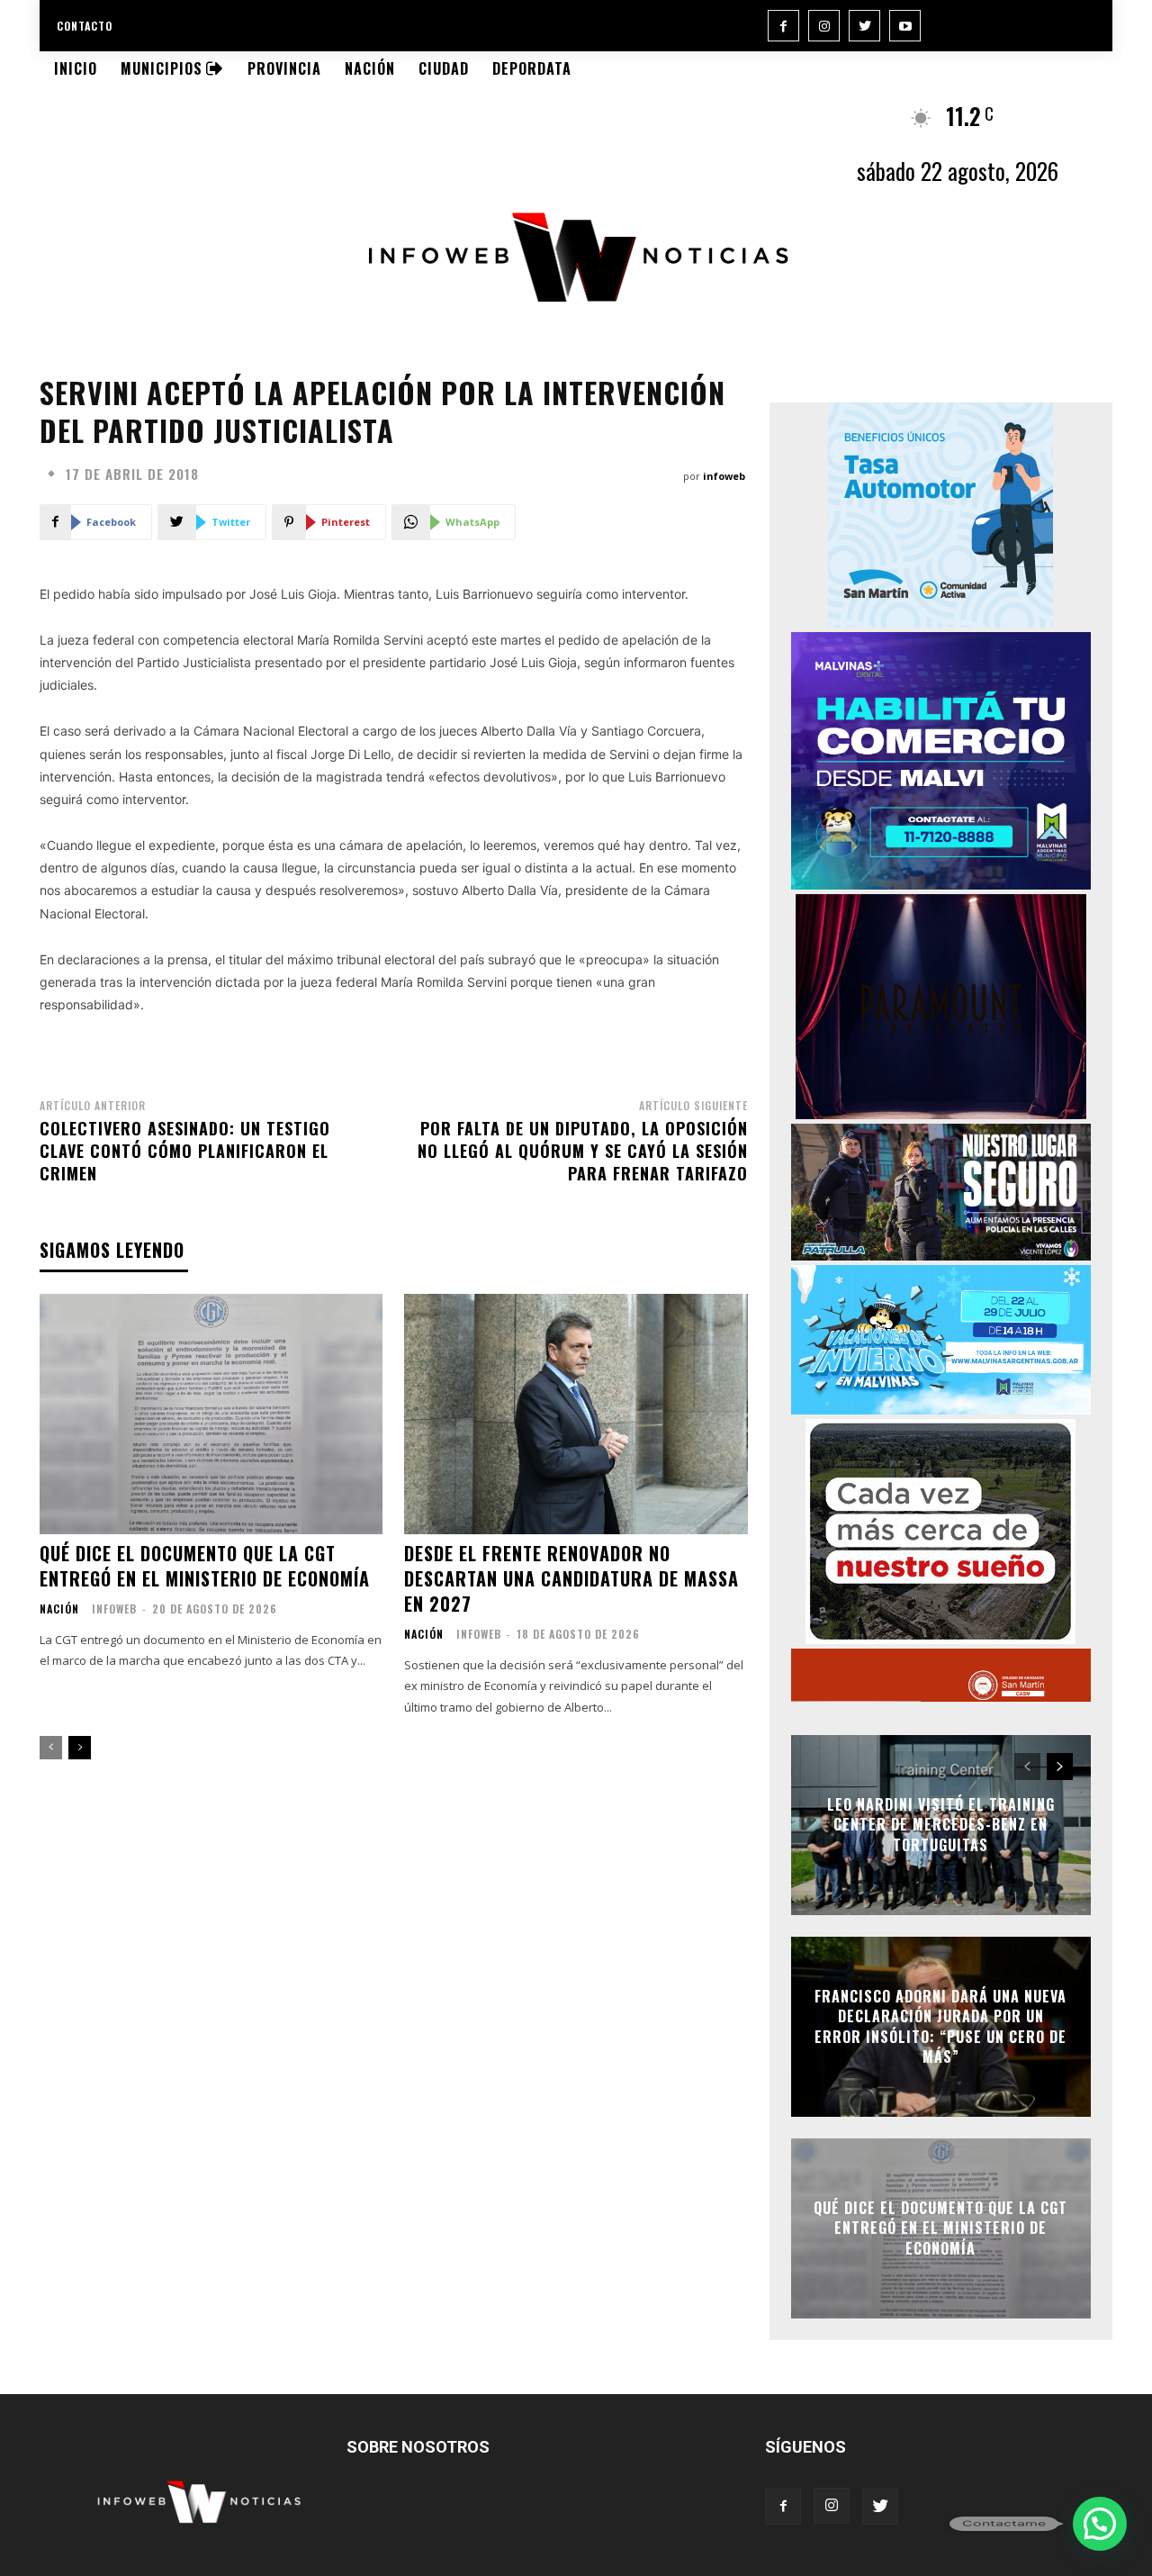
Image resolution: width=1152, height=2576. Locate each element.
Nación (59, 1609)
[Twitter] (864, 26)
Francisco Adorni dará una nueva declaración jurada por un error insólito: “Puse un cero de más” (940, 2026)
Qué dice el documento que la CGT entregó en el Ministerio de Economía (205, 1566)
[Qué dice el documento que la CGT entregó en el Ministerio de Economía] (211, 1414)
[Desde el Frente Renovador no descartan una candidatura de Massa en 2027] (576, 1414)
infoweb (724, 476)
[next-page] (80, 1748)
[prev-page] (51, 1748)
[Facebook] (783, 26)
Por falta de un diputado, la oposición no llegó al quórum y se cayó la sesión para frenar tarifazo (583, 1151)
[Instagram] (824, 26)
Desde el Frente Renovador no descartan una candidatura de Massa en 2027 (571, 1578)
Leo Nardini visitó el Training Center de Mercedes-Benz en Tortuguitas (941, 1825)
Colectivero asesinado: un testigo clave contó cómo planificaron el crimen (185, 1151)
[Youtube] (905, 26)
